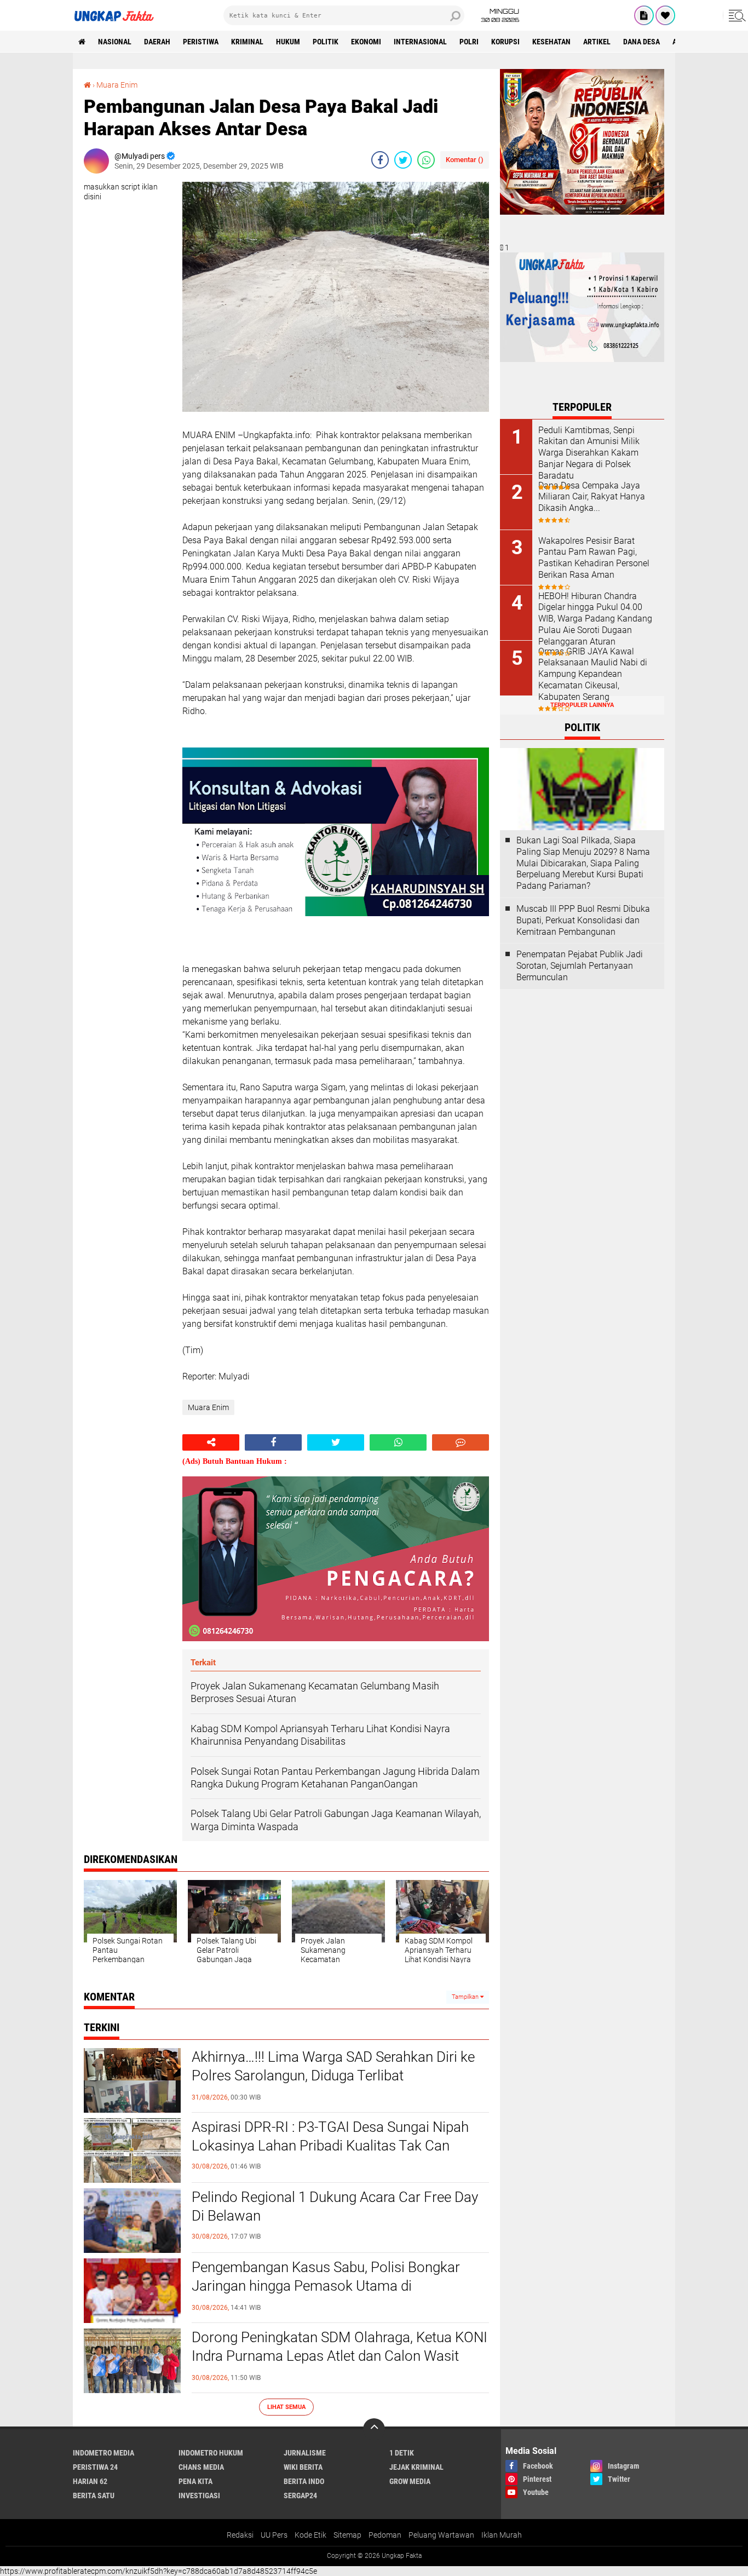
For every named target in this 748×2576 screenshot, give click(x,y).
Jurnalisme (305, 2453)
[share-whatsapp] (426, 160)
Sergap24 (300, 2496)
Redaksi (240, 2535)
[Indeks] (644, 15)
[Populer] (665, 15)
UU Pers (274, 2535)
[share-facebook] (380, 160)
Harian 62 (90, 2481)
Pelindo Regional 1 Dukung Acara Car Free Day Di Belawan (335, 2206)
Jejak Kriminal (416, 2467)
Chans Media (201, 2467)
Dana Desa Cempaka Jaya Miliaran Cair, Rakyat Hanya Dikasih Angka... (592, 497)
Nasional (115, 42)
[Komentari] (461, 1442)
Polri (469, 42)
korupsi (505, 42)
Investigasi (199, 2496)
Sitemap (347, 2535)
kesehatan (551, 42)
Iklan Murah (502, 2535)
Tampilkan (466, 1997)
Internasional (420, 42)
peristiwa (201, 42)
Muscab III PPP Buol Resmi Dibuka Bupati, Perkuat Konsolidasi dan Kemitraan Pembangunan (583, 920)
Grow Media (410, 2481)
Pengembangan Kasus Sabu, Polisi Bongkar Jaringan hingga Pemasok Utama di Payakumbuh (326, 2286)
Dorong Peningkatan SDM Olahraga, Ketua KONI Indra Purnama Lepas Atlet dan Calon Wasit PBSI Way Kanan (340, 2356)
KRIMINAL (247, 42)
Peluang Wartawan (441, 2535)
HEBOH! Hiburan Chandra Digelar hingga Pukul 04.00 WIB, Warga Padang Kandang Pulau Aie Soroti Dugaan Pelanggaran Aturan (595, 619)
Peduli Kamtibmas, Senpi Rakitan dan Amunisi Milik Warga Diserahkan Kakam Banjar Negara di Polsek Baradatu (589, 453)
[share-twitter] (403, 160)
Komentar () (465, 160)
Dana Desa (641, 42)
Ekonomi (366, 42)
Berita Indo (304, 2481)
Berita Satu (94, 2496)
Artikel (597, 42)
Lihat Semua (286, 2407)
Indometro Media (103, 2453)
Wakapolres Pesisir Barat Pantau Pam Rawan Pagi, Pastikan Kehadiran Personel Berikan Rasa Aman (594, 558)
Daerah (157, 42)
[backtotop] (374, 2429)
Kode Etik (310, 2535)
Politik (326, 42)
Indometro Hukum (211, 2453)
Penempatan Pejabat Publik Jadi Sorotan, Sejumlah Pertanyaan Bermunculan (580, 966)
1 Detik (402, 2453)
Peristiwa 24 (95, 2467)
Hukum (288, 42)
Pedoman (385, 2535)
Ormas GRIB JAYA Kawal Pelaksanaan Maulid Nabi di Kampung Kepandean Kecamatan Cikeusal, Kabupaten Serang (593, 674)
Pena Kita (195, 2481)
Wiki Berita (303, 2467)
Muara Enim (117, 85)
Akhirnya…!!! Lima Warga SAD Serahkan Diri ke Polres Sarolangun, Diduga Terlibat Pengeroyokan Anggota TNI (333, 2075)
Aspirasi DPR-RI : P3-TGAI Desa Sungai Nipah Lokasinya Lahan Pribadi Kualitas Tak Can (330, 2136)
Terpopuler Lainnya (582, 705)
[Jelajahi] (735, 15)
